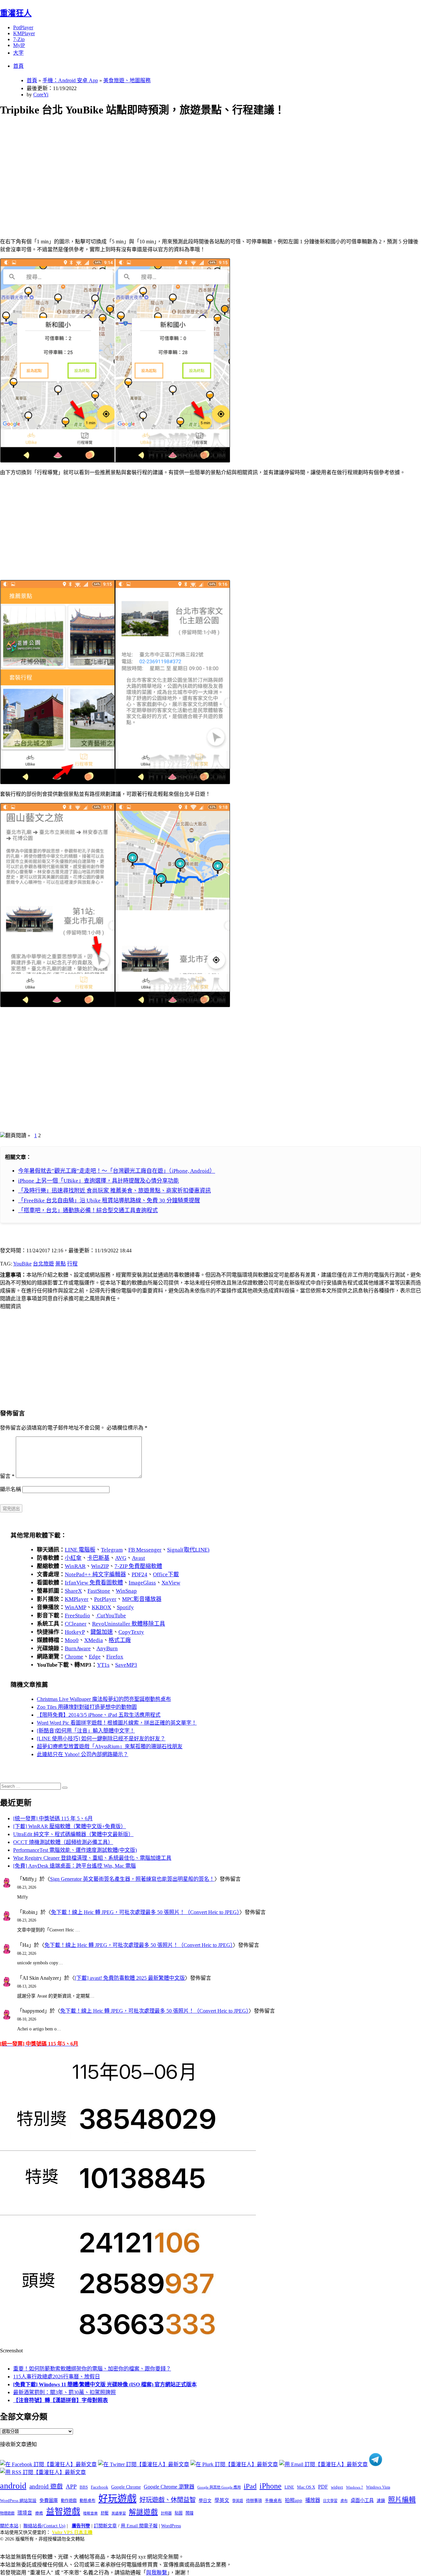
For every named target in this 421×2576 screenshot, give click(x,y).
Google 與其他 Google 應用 (219, 2487)
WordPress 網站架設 (18, 2501)
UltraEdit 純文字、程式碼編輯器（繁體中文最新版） (73, 1834)
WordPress (171, 2526)
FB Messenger (145, 1550)
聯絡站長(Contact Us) (44, 2526)
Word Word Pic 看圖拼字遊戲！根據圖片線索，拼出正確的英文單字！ (117, 1723)
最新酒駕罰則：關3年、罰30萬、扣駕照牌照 (64, 2392)
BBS (84, 2487)
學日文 (205, 2501)
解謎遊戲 (143, 2512)
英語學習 (119, 2513)
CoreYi (41, 95)
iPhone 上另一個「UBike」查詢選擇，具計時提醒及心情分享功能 (99, 1181)
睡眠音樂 (90, 2513)
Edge (95, 1657)
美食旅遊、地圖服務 (127, 80)
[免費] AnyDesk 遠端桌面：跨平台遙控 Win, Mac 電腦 (74, 1866)
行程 (72, 1264)
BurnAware (78, 1648)
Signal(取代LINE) (188, 1550)
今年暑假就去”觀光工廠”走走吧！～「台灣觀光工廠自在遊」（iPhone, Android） (117, 1171)
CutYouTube (111, 1616)
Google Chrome (126, 2487)
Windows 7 (355, 2487)
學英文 (222, 2500)
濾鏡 (381, 2501)
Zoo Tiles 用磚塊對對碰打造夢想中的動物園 (87, 1707)
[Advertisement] (198, 170)
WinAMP (75, 1607)
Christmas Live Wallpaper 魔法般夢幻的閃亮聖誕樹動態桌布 (104, 1699)
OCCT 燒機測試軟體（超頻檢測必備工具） (63, 1842)
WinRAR (75, 1566)
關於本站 (9, 2526)
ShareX (73, 1591)
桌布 (344, 2501)
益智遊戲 (63, 2512)
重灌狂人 (16, 13)
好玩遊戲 (117, 2499)
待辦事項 (254, 2501)
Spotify (125, 1607)
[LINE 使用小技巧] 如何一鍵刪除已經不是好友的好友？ (101, 1739)
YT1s (103, 1665)
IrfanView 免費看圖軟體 (94, 1583)
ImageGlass (142, 1583)
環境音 (25, 2513)
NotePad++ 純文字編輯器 (95, 1574)
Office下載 (166, 1574)
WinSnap (126, 1591)
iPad (250, 2486)
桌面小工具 (362, 2500)
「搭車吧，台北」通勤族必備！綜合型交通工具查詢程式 (88, 1210)
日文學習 (330, 2501)
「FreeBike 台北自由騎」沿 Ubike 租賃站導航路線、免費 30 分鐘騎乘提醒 (109, 1201)
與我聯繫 (157, 2573)
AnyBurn (107, 1648)
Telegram (112, 1550)
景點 (61, 1264)
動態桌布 (87, 2501)
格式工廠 (120, 1640)
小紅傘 (73, 1558)
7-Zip (19, 39)
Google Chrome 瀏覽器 (169, 2487)
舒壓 (105, 2513)
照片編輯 (402, 2500)
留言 (7, 1476)
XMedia (94, 1640)
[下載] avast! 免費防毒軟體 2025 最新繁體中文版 (130, 1978)
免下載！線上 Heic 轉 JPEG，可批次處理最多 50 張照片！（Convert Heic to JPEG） (145, 1912)
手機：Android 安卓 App (70, 80)
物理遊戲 (7, 2513)
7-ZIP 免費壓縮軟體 (138, 1566)
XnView (171, 1583)
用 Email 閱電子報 (139, 2526)
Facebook (99, 2487)
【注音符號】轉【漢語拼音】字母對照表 (61, 2400)
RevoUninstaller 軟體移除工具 (129, 1624)
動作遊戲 (69, 2501)
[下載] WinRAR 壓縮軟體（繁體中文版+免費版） (70, 1826)
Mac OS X (306, 2487)
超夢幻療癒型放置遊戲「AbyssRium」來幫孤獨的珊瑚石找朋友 (110, 1746)
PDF (323, 2487)
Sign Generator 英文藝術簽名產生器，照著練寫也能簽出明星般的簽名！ (132, 1879)
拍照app (294, 2500)
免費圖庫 (49, 2500)
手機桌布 (273, 2501)
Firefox (115, 1657)
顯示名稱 (11, 1489)
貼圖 (179, 2513)
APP (71, 2487)
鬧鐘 (189, 2513)
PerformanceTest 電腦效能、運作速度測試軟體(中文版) (75, 1850)
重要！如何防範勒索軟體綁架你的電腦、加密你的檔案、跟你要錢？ (92, 2369)
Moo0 (72, 1640)
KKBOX (101, 1607)
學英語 (238, 2501)
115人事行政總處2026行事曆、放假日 (57, 2377)
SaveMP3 (126, 1665)
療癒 (39, 2513)
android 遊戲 (46, 2486)
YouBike (22, 1264)
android (13, 2486)
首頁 (18, 66)
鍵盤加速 (102, 1632)
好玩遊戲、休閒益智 (168, 2500)
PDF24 (139, 1574)
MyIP (19, 45)
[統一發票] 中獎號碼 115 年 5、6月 (53, 1818)
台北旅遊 (43, 1264)
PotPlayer (23, 27)
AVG (121, 1558)
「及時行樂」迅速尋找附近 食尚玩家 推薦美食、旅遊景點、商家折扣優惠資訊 (114, 1191)
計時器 (166, 2513)
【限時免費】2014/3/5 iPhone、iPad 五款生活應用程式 (99, 1715)
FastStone (99, 1591)
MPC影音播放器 (142, 1599)
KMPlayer (24, 33)
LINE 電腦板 (80, 1550)
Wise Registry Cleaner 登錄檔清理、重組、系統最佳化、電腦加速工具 (92, 1858)
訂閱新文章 (105, 2526)
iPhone (271, 2486)
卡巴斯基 (98, 1558)
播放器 (313, 2500)
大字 (18, 53)
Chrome (74, 1657)
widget (337, 2487)
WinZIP (100, 1566)
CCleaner (76, 1624)
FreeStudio (77, 1616)
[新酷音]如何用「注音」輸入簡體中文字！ (86, 1731)
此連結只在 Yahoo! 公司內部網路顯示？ (83, 1754)
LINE (289, 2487)
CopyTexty (131, 1632)
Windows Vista (378, 2487)
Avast (138, 1558)
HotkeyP (75, 1632)
